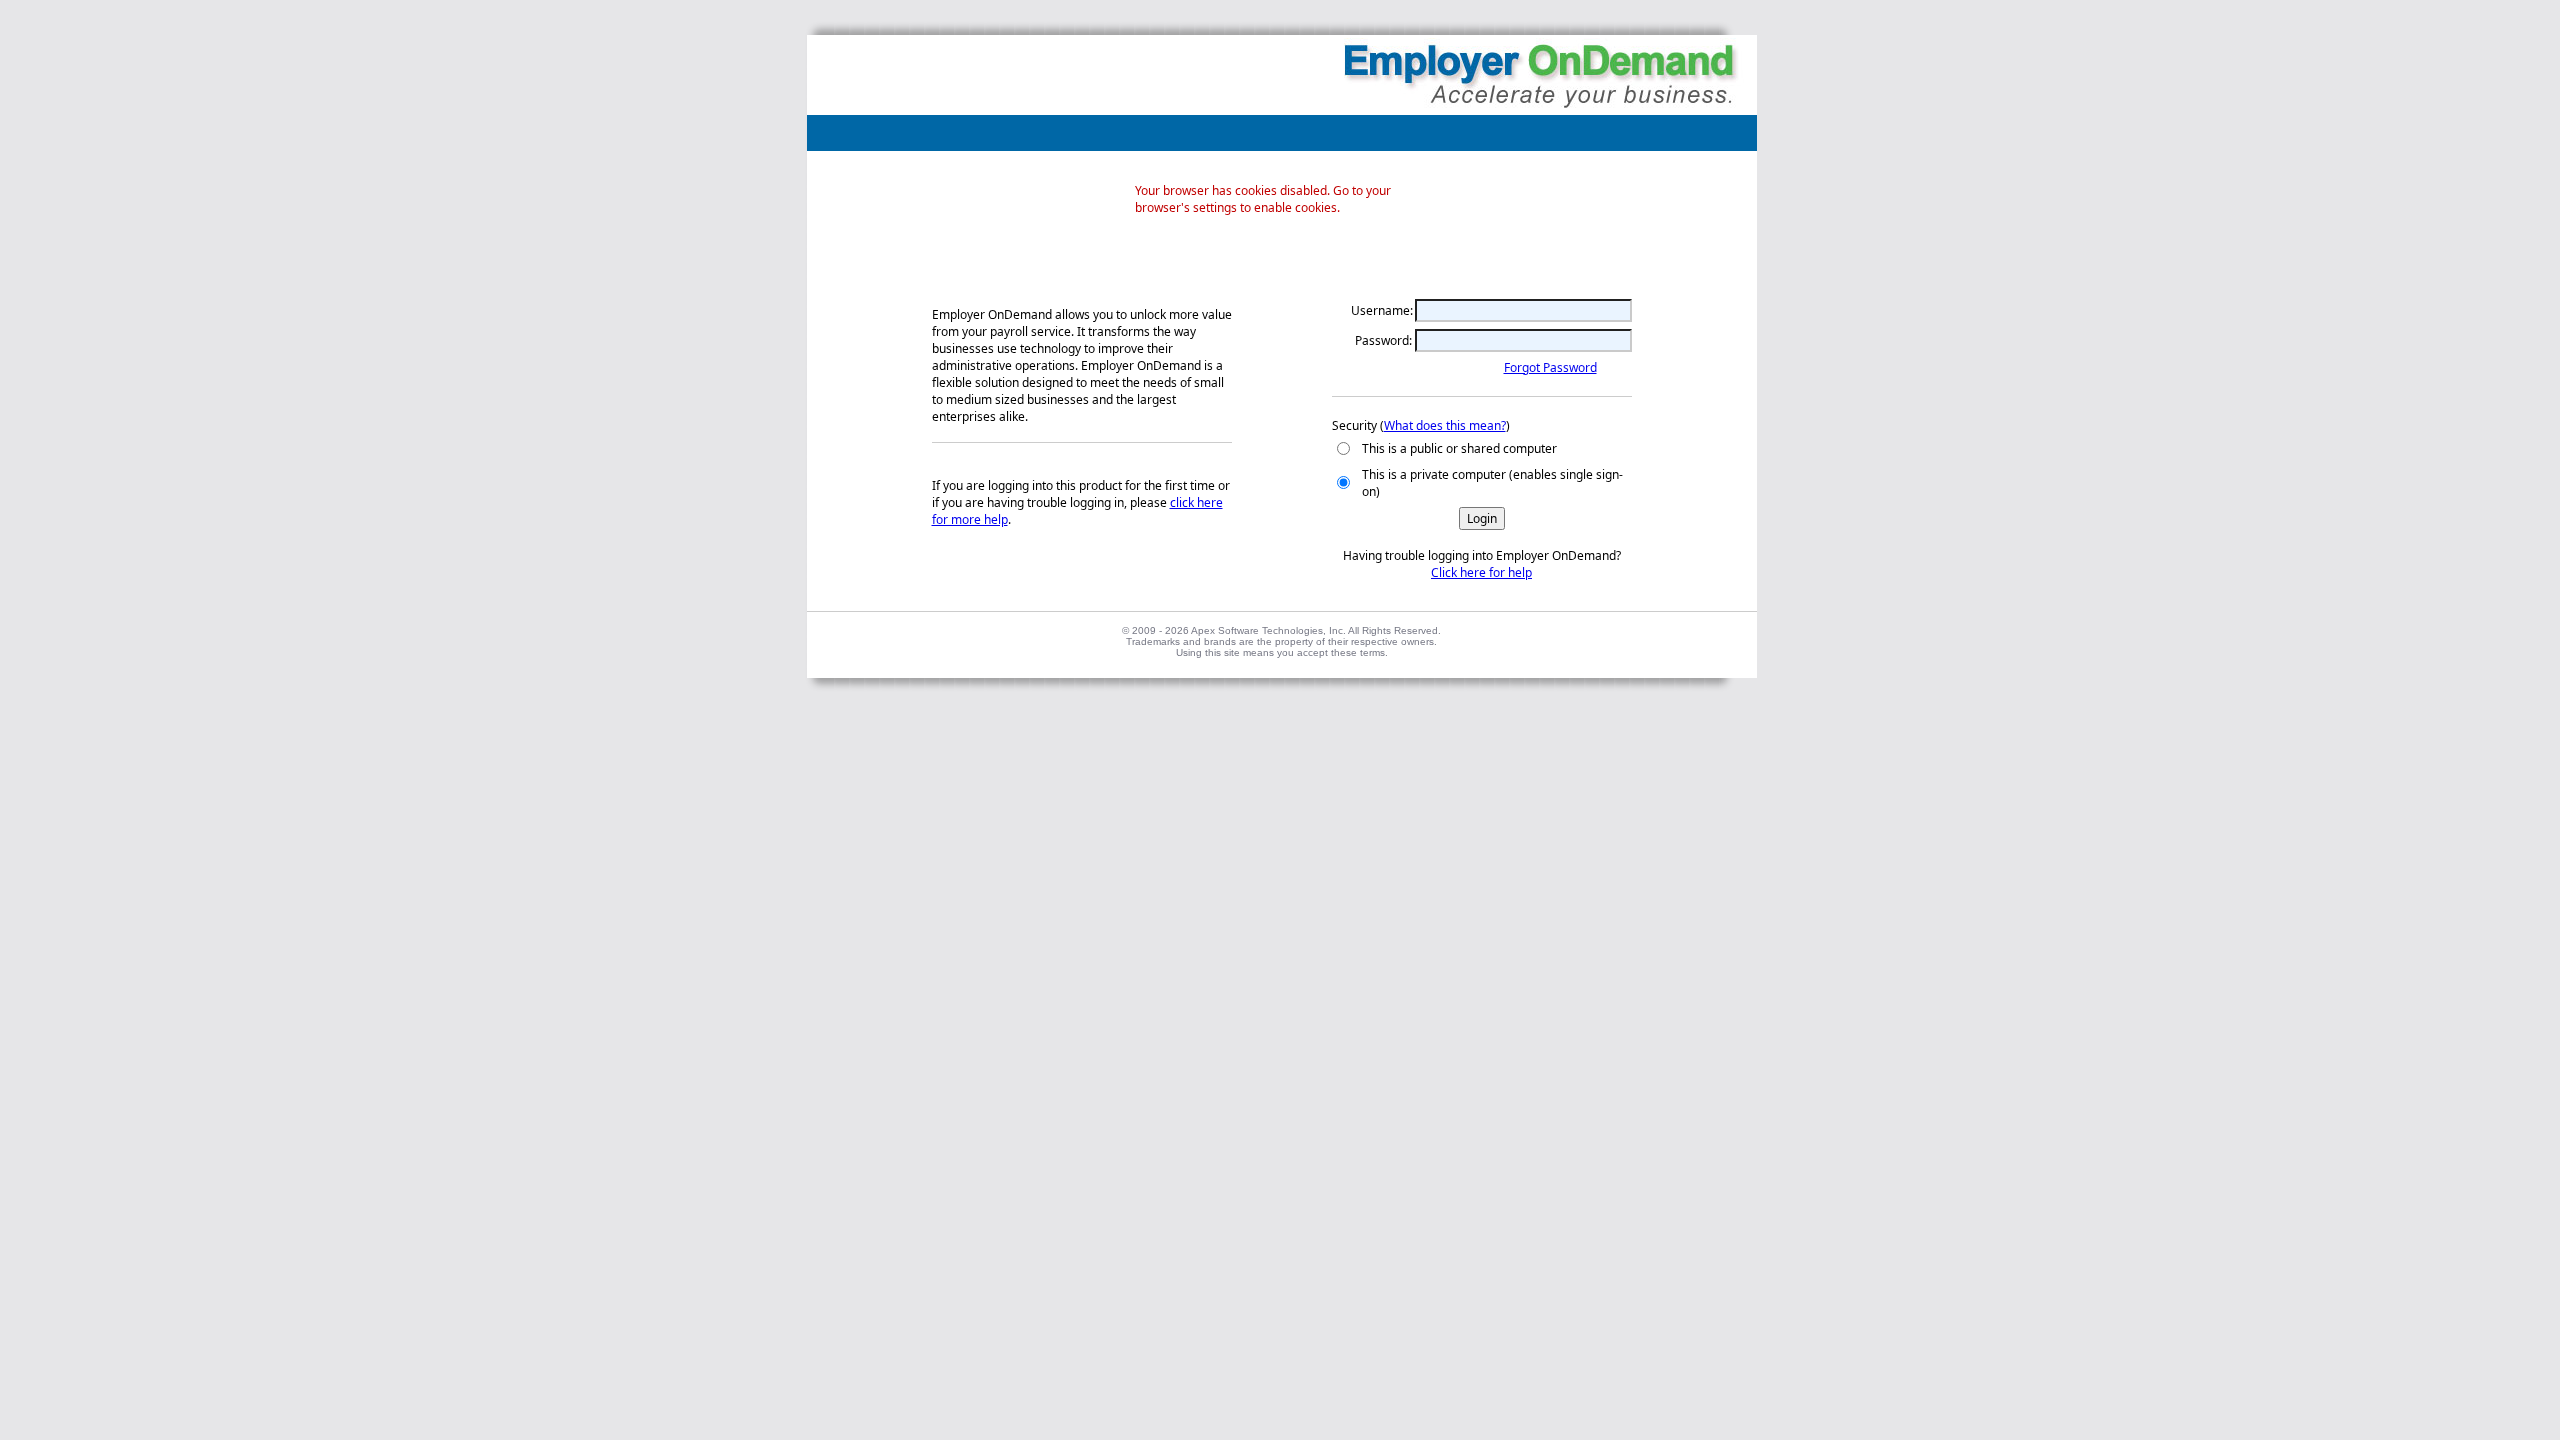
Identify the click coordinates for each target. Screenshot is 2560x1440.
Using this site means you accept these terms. (1282, 652)
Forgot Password (1550, 367)
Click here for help (1481, 572)
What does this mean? (1445, 425)
